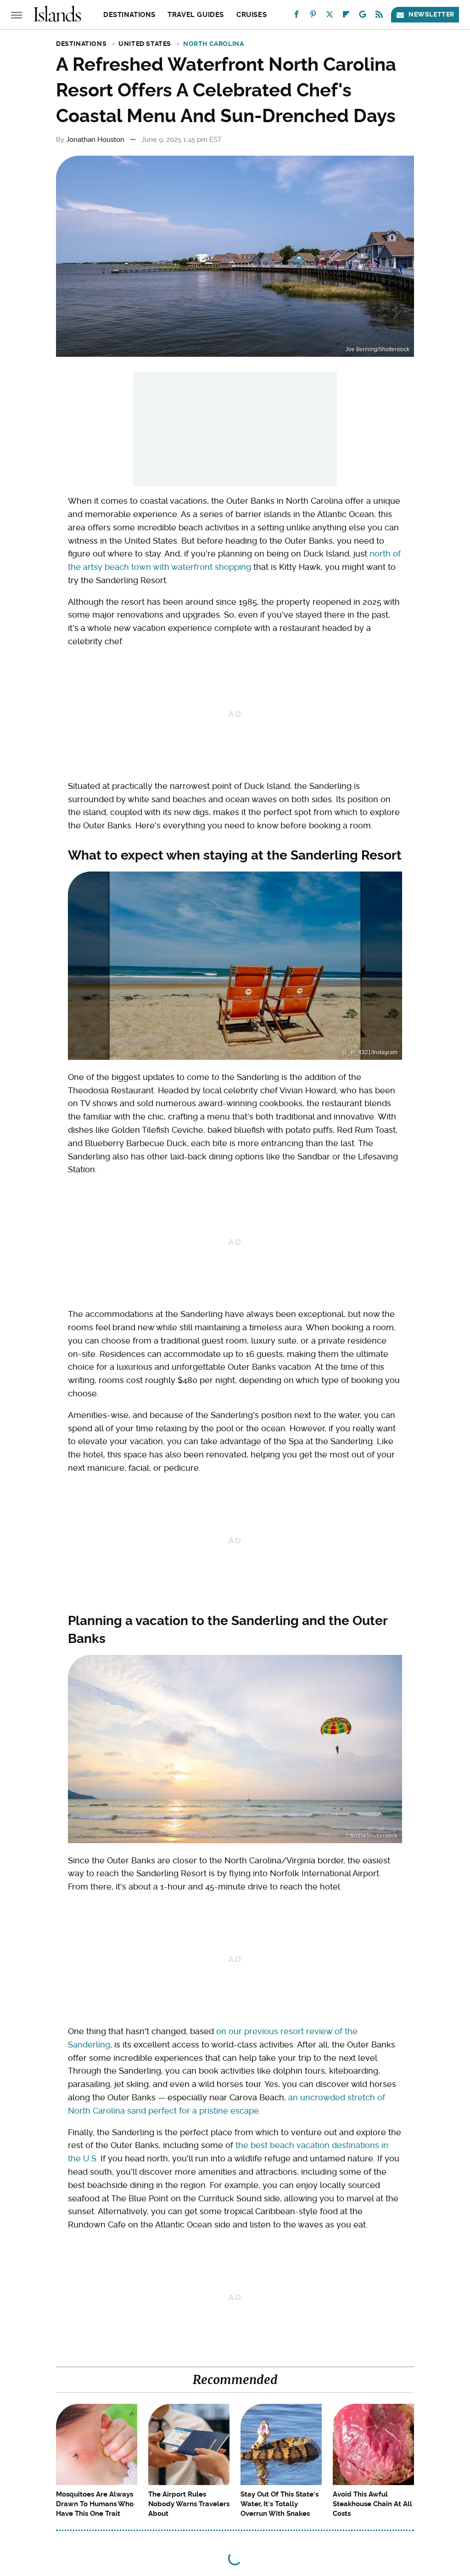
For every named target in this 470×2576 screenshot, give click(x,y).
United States (145, 44)
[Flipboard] (346, 16)
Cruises (252, 15)
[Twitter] (330, 16)
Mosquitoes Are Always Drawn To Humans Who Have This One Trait (95, 2504)
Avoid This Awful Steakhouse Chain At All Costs (372, 2504)
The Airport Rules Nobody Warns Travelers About (189, 2504)
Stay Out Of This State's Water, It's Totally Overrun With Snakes (280, 2504)
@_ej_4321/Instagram (370, 1052)
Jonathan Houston (95, 140)
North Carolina (213, 44)
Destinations (129, 15)
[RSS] (379, 16)
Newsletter (431, 14)
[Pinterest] (313, 16)
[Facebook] (297, 16)
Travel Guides (196, 15)
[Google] (363, 16)
